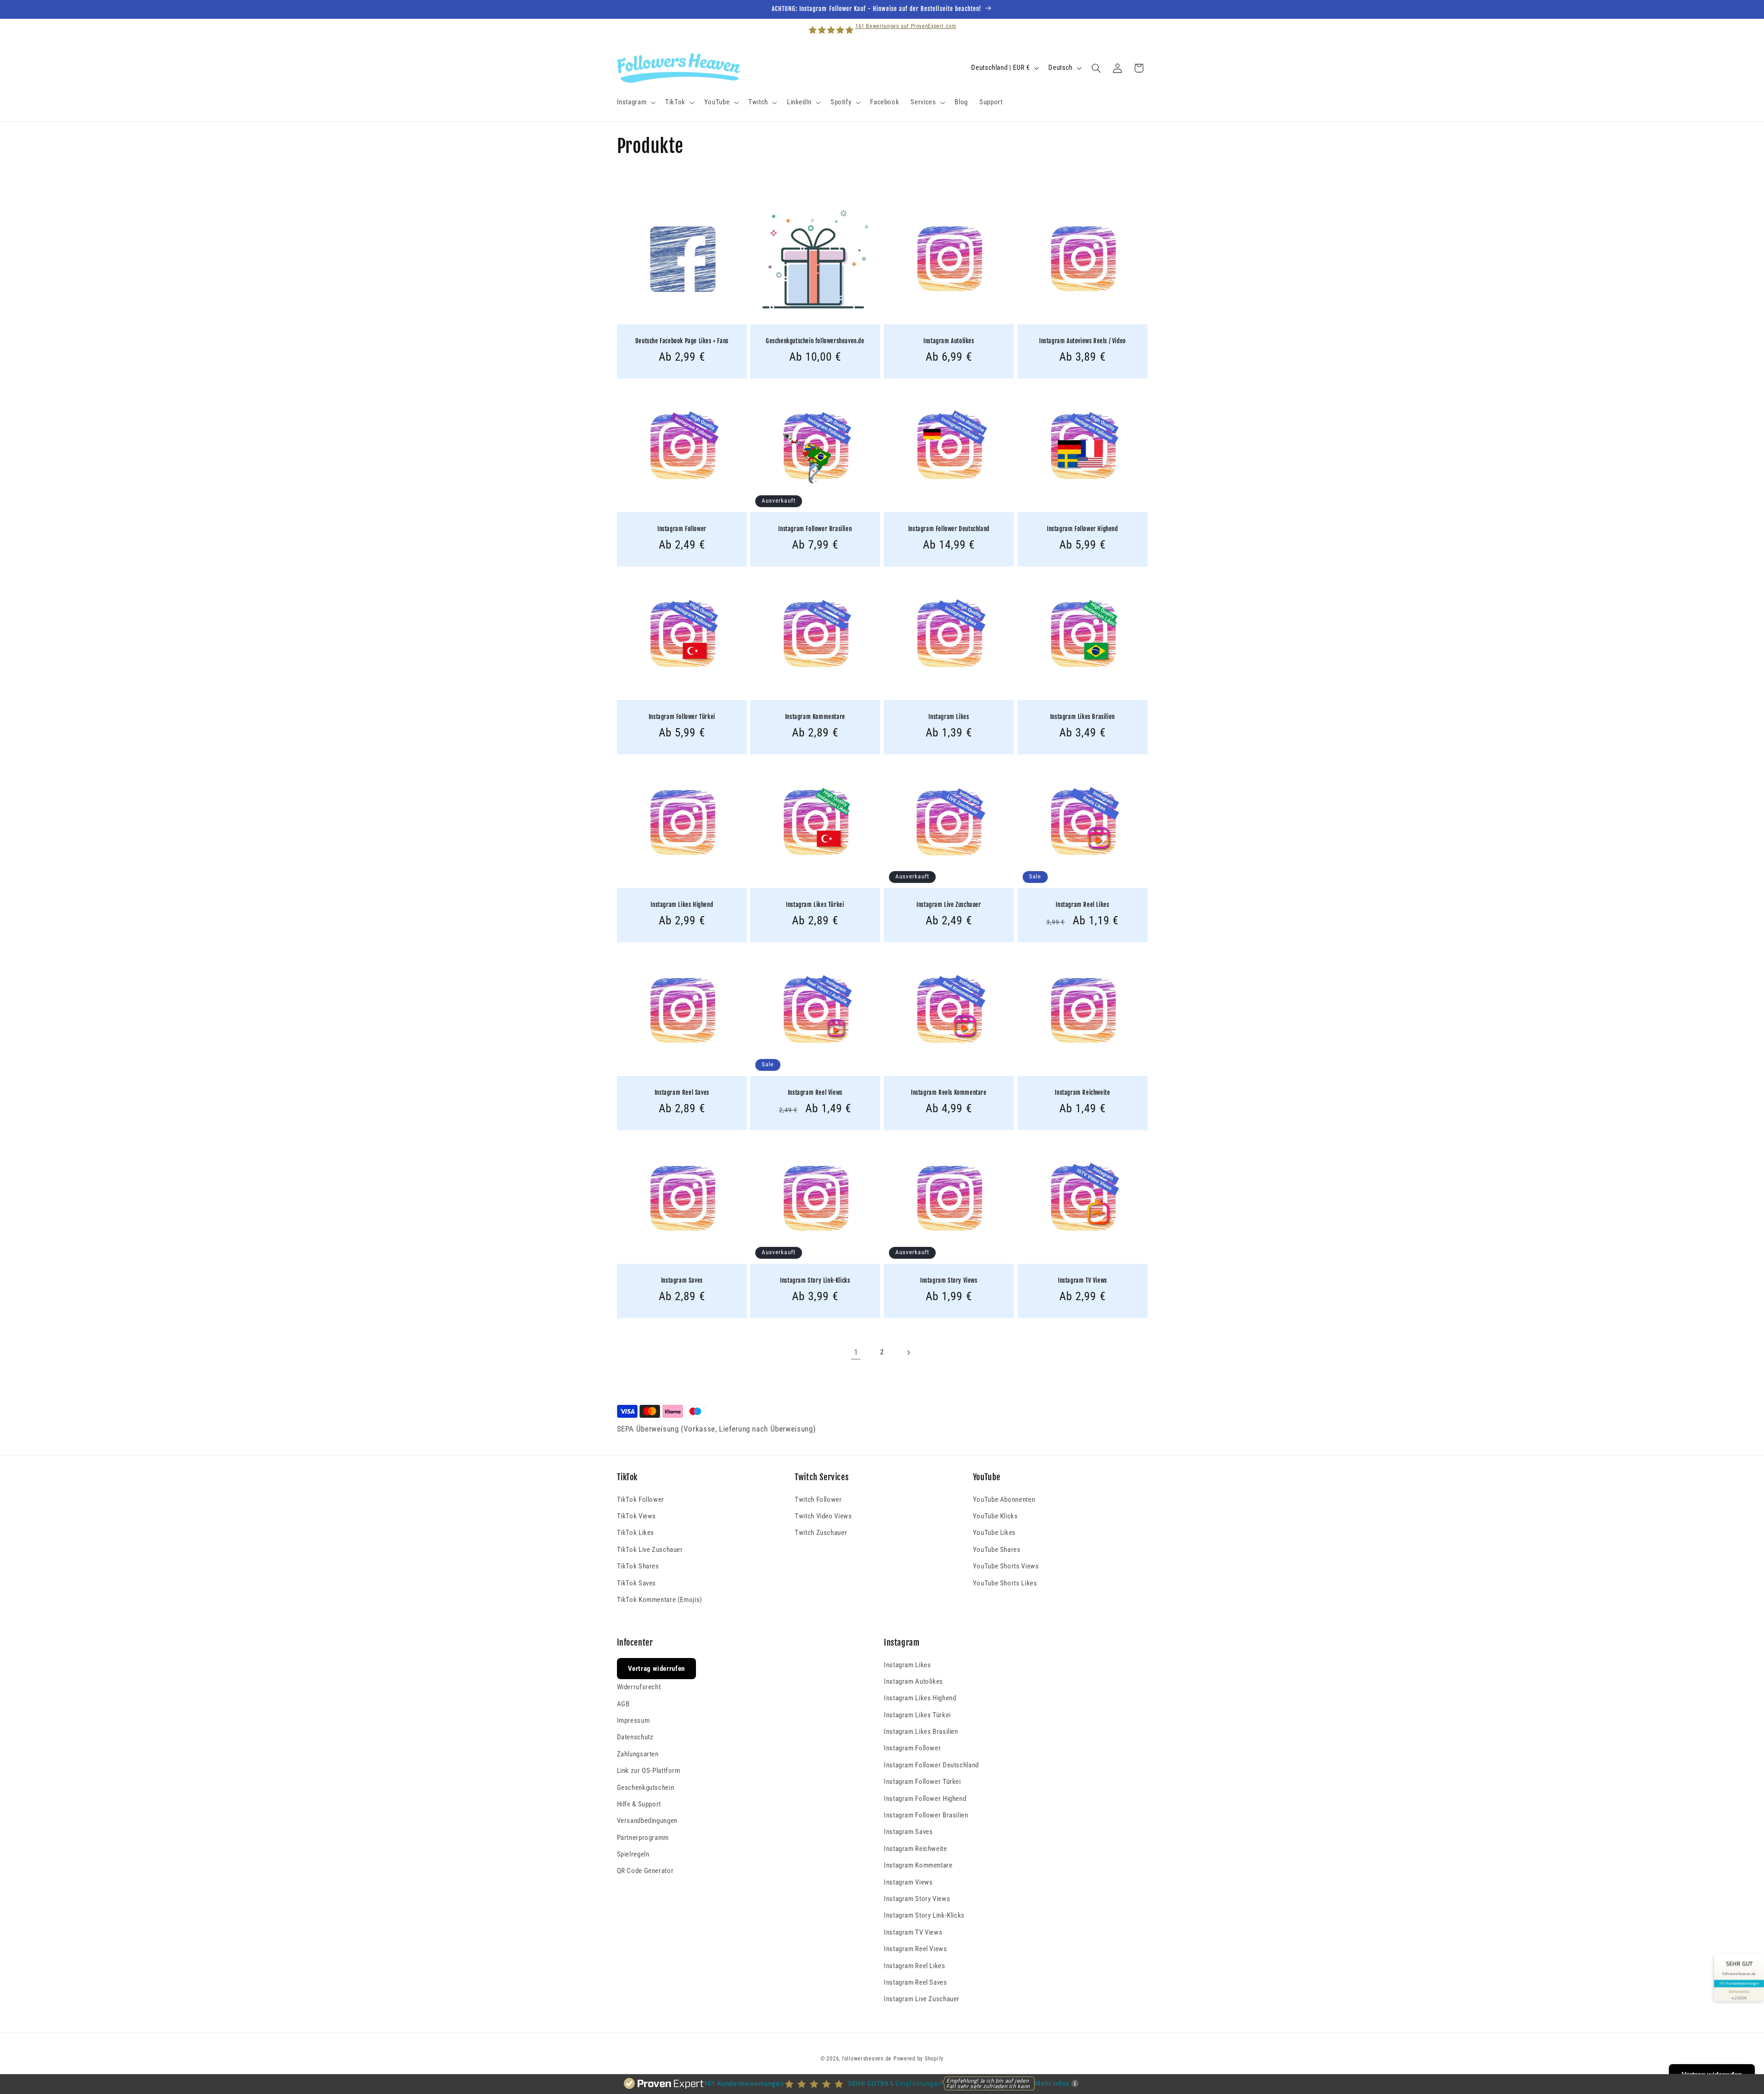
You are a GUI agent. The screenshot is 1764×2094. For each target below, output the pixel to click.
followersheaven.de (867, 2059)
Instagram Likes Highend (682, 905)
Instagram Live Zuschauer (949, 905)
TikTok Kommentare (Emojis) (660, 1600)
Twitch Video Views (823, 1516)
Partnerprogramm (643, 1838)
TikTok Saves (637, 1583)
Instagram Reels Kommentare (949, 1092)
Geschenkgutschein (646, 1788)
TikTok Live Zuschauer (650, 1550)
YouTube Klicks (995, 1516)
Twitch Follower (818, 1500)
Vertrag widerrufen (656, 1669)
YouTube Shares (997, 1550)
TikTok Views (637, 1516)
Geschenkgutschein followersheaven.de (815, 341)
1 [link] (856, 1352)
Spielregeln (633, 1854)
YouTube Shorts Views (1006, 1566)
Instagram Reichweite (1082, 1092)
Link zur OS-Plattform (649, 1771)
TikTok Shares (638, 1566)
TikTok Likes (636, 1533)
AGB (623, 1704)
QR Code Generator (645, 1871)
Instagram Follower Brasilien (815, 529)
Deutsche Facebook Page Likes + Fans (681, 341)
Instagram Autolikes (949, 341)
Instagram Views (908, 1882)
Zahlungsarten (638, 1754)
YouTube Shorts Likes (1005, 1583)
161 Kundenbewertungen (1739, 1983)
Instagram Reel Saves (681, 1092)
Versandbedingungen (647, 1821)
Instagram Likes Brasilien (1083, 717)
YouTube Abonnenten (1004, 1500)
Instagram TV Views (1083, 1280)
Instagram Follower (681, 529)
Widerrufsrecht (639, 1687)
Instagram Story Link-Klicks (815, 1280)
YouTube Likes (994, 1533)
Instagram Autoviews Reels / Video (1083, 341)
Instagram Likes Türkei (815, 905)
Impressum (633, 1720)
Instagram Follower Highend (1083, 529)
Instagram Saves (681, 1280)
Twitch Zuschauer (821, 1533)
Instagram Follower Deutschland (949, 529)
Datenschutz (635, 1737)
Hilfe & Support (639, 1804)
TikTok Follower (641, 1500)
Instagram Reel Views (815, 1092)
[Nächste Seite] (908, 1353)
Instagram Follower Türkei (681, 717)
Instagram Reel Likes (1082, 905)
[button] (635, 102)
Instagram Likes (949, 717)
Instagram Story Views (949, 1280)
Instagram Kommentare (815, 717)
